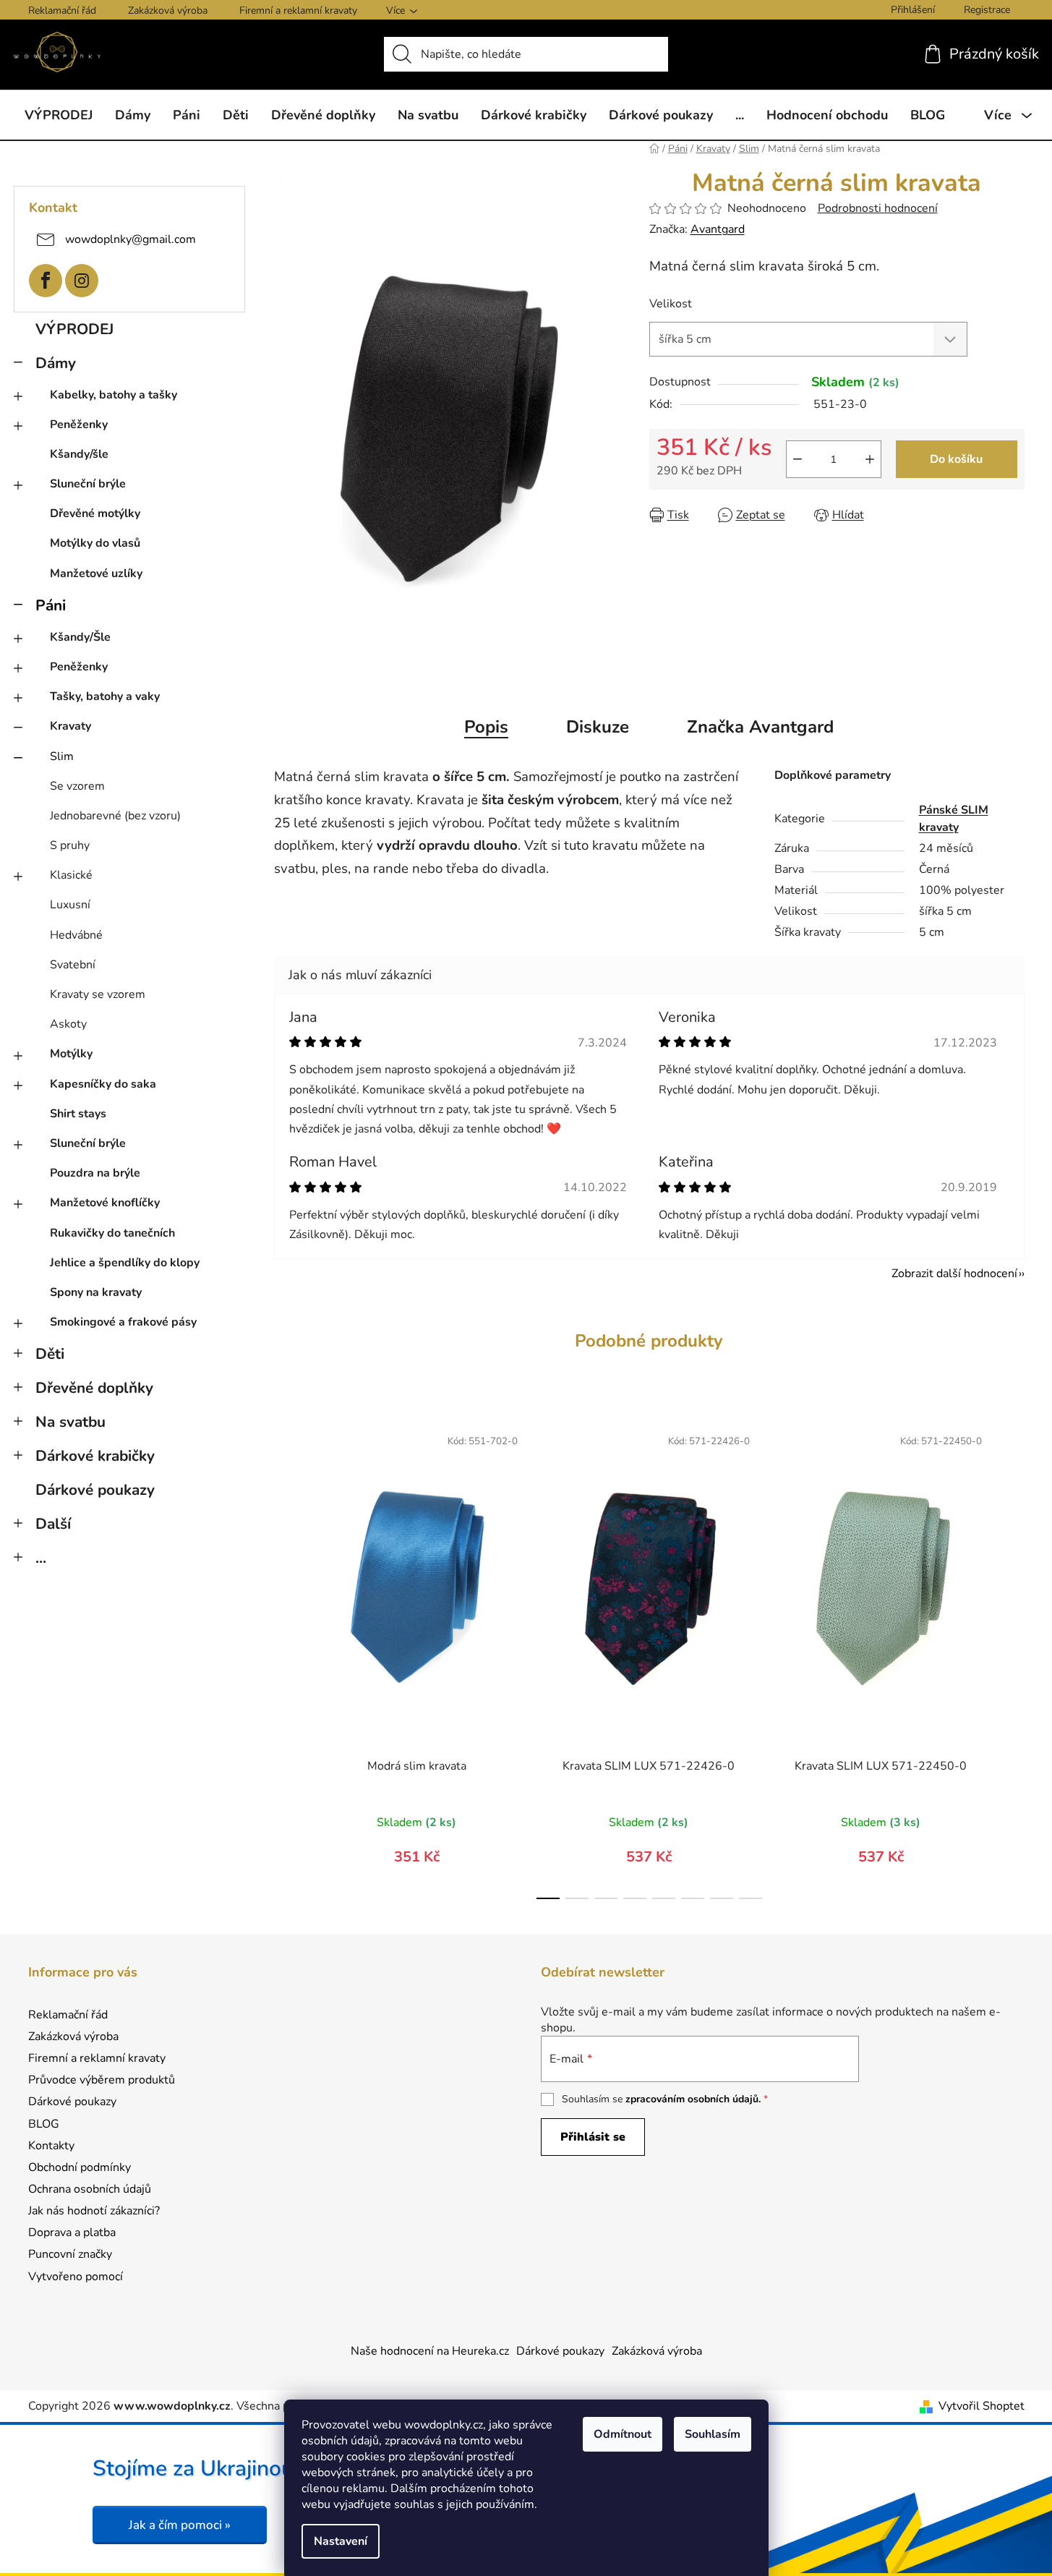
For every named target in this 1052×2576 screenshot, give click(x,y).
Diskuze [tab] (598, 727)
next (1013, 1658)
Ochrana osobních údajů (90, 2189)
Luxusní (70, 905)
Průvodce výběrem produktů (102, 2080)
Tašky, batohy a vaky (105, 696)
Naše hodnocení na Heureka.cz (430, 2351)
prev (286, 1658)
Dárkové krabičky (95, 1456)
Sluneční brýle (88, 484)
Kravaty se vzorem (98, 994)
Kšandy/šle (79, 454)
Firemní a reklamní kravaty (298, 10)
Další (53, 1524)
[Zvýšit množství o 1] (870, 459)
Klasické (71, 875)
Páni (51, 605)
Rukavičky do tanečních (112, 1233)
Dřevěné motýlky (95, 513)
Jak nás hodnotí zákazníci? (94, 2211)
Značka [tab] (760, 727)
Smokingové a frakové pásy (123, 1322)
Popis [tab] (486, 727)
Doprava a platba (72, 2232)
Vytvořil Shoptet (982, 2406)
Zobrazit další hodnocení (954, 1274)
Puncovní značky (70, 2254)
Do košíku (956, 459)
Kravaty (70, 726)
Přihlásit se (593, 2137)
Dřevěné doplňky (94, 1388)
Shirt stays (78, 1114)
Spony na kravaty (96, 1292)
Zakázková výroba (168, 10)
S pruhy (70, 845)
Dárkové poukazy (95, 1490)
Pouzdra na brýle (95, 1173)
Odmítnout (623, 2434)
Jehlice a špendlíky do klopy (125, 1263)
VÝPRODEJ (74, 329)
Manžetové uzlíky (96, 573)
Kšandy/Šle (80, 637)
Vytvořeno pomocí (76, 2277)
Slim (62, 756)
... (41, 1558)
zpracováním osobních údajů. (693, 2099)
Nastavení (341, 2541)
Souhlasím (713, 2434)
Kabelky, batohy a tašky (114, 395)
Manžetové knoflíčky (105, 1203)
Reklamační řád (62, 10)
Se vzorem (77, 786)
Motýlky (71, 1054)
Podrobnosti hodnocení (878, 208)
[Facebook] (46, 281)
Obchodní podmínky (80, 2167)
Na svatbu (70, 1422)
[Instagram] (82, 281)
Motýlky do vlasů (95, 543)
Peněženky (79, 425)
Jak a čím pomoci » (180, 2525)
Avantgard (718, 229)
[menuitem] (59, 115)
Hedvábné (76, 935)
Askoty (68, 1024)
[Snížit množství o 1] (797, 459)
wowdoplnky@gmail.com (131, 239)
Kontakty (51, 2146)
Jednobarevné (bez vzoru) (115, 816)
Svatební (73, 965)
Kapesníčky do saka (103, 1084)
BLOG (44, 2124)
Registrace (987, 10)
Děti (50, 1354)
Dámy (56, 363)
